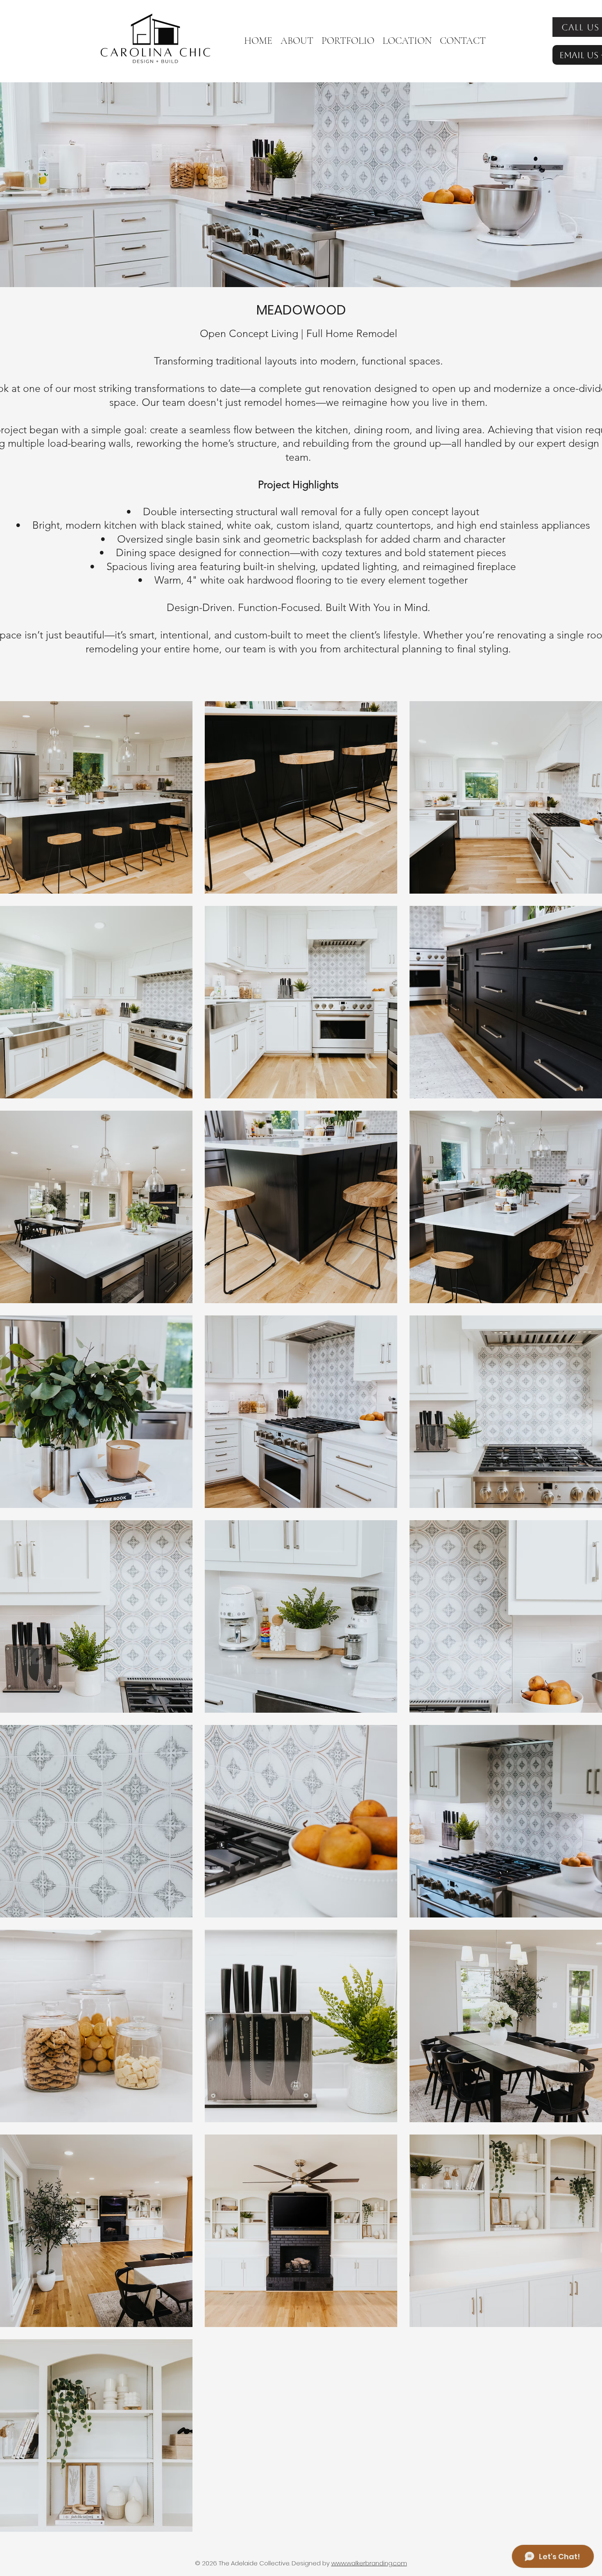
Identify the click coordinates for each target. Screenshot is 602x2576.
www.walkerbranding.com (369, 2563)
